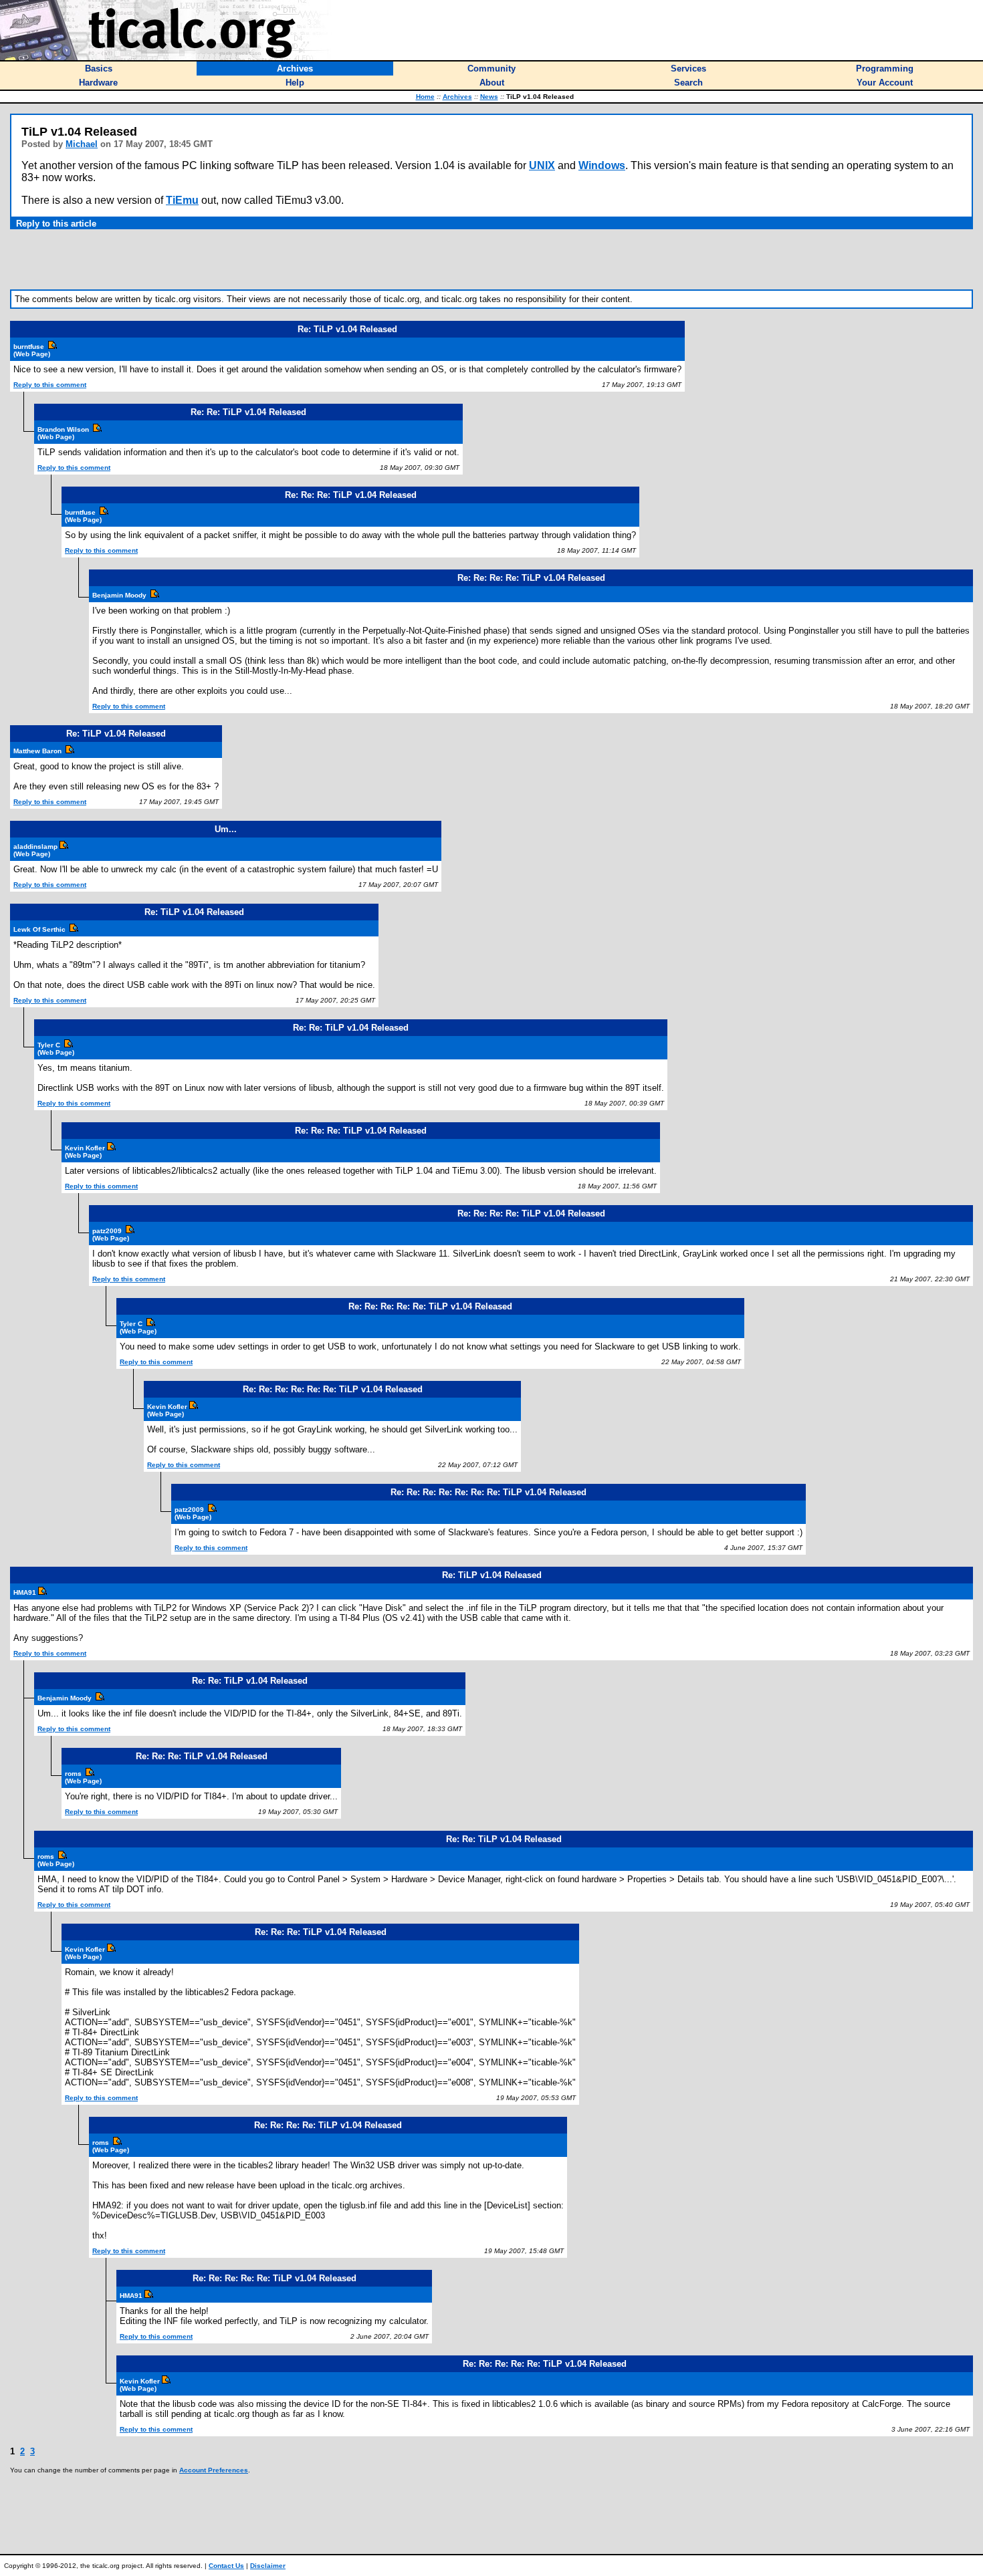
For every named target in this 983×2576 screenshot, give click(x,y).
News (489, 97)
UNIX (542, 165)
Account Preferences (214, 2470)
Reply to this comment (50, 385)
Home (425, 97)
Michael (82, 144)
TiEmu (182, 200)
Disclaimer (268, 2566)
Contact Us (226, 2566)
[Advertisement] (491, 259)
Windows (602, 165)
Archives (457, 97)
